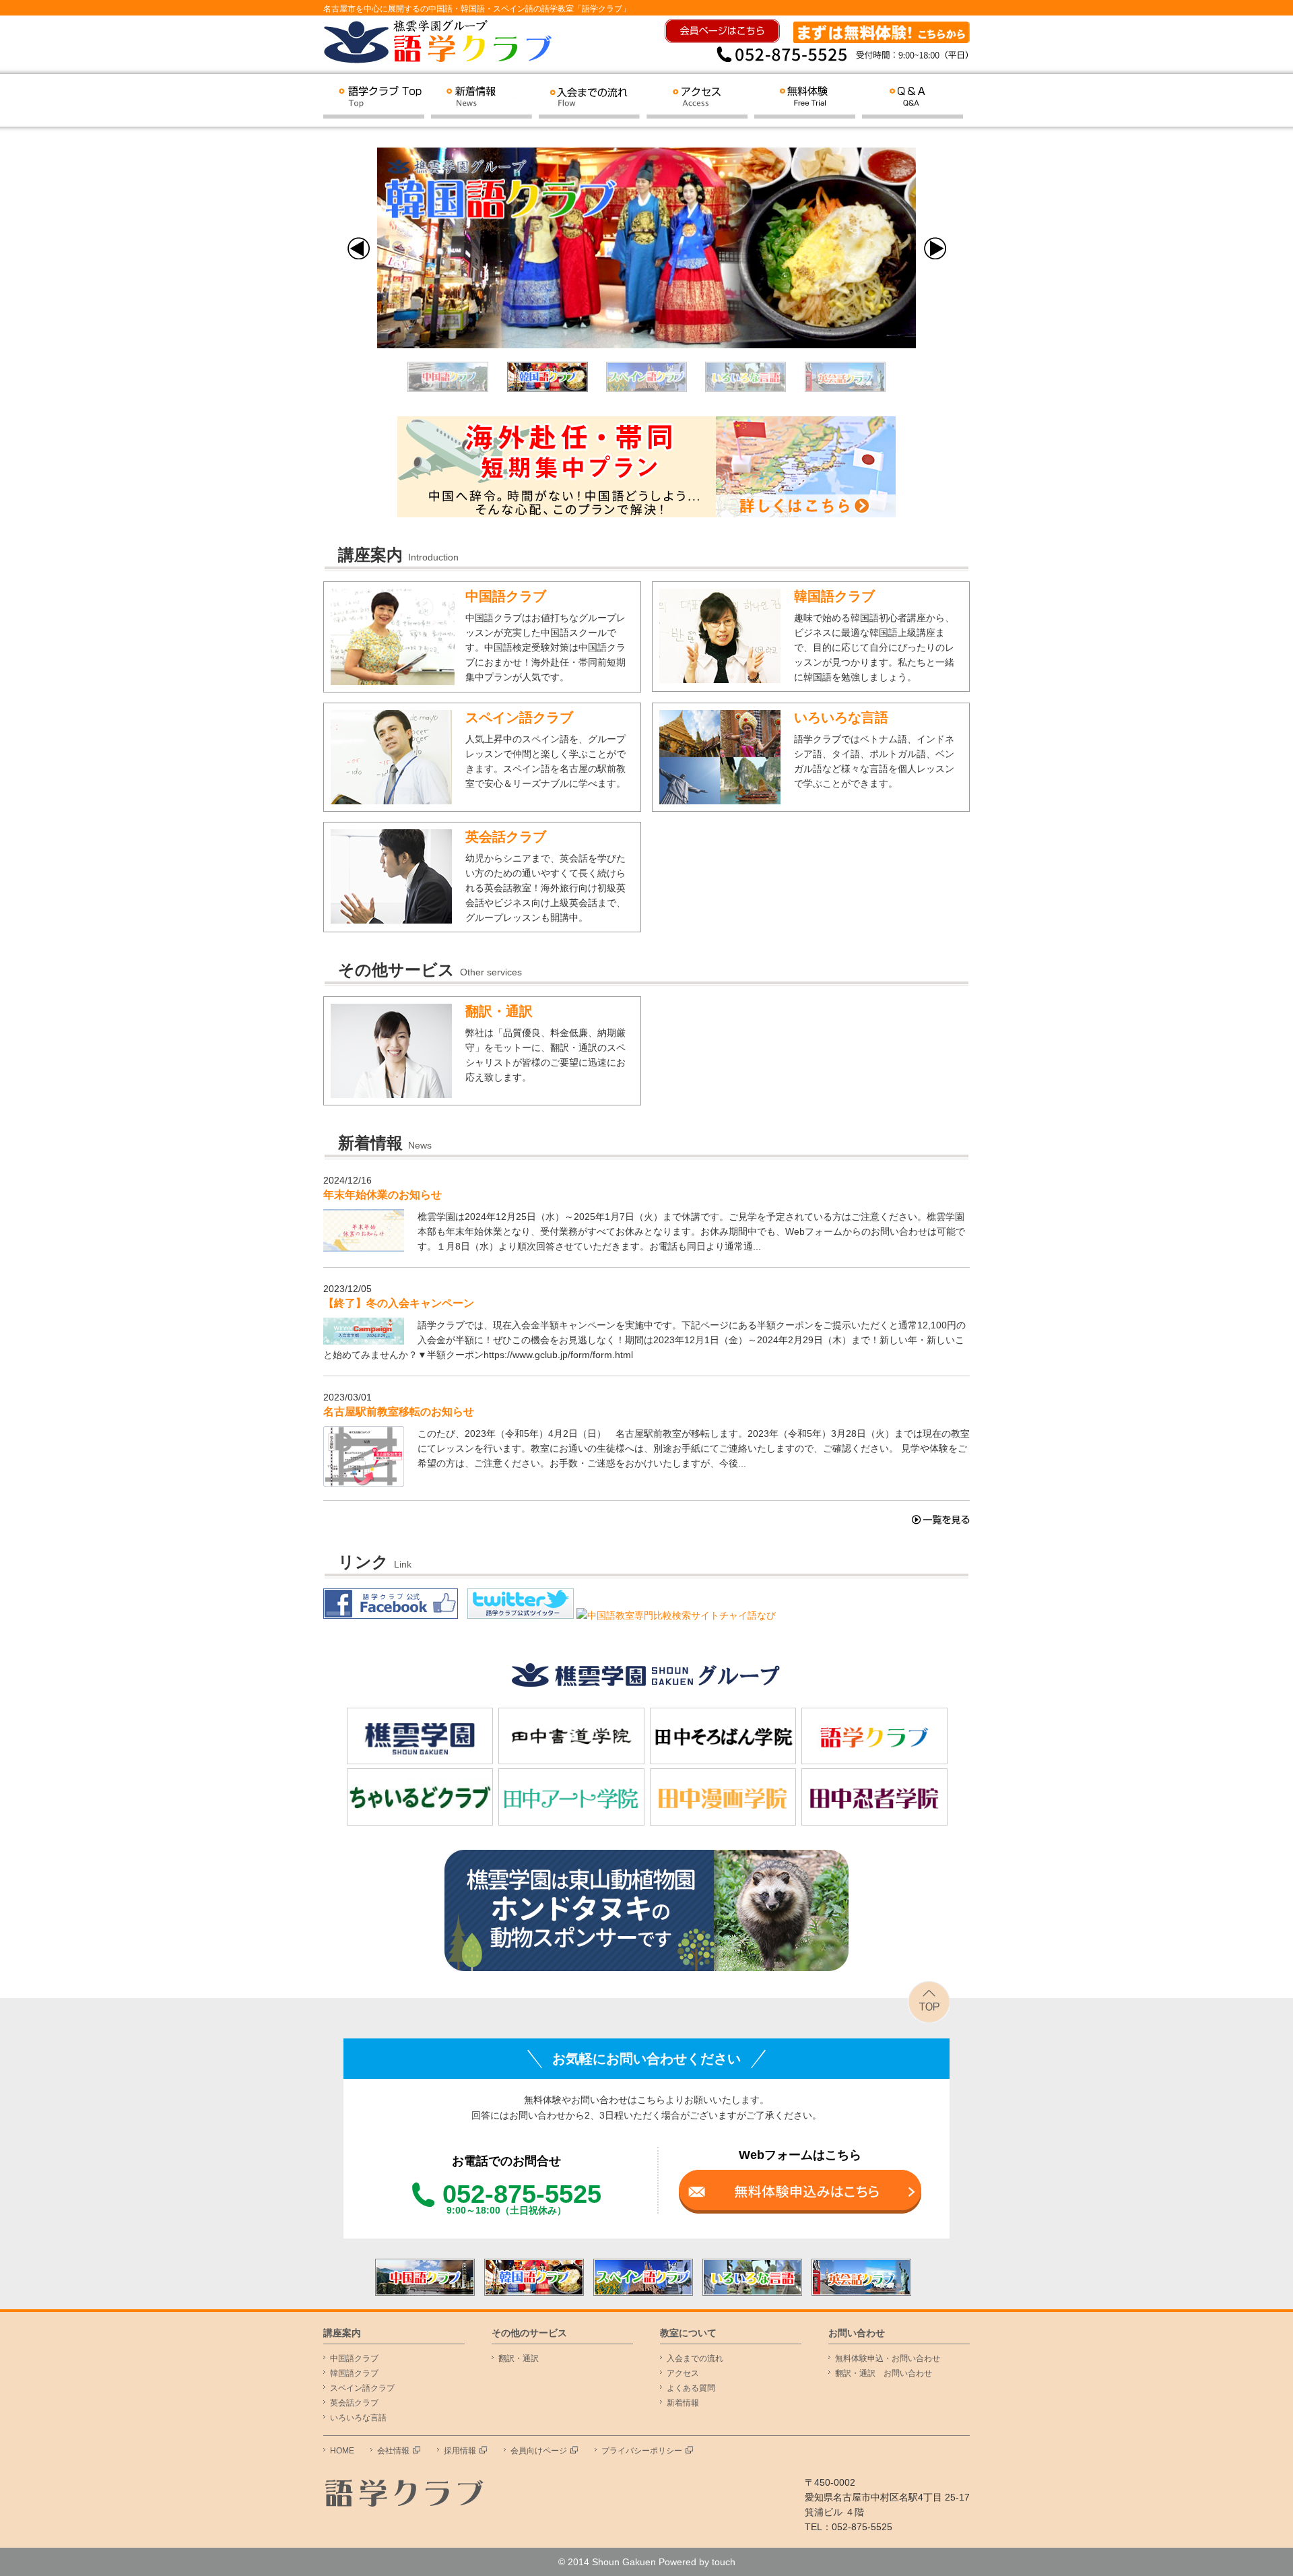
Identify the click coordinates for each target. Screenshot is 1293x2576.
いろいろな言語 (841, 717)
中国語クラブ (506, 596)
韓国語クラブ (834, 596)
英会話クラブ (506, 837)
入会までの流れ (695, 2358)
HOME (342, 2451)
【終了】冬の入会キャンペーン (399, 1303)
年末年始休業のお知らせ (383, 1195)
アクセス (683, 2373)
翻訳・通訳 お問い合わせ (884, 2373)
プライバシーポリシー (642, 2451)
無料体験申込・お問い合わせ (888, 2358)
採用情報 (460, 2451)
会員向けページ (539, 2451)
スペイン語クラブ (519, 717)
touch (724, 2562)
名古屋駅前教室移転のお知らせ (399, 1412)
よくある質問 (691, 2388)
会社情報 (393, 2451)
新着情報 (683, 2403)
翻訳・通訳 (499, 1011)
